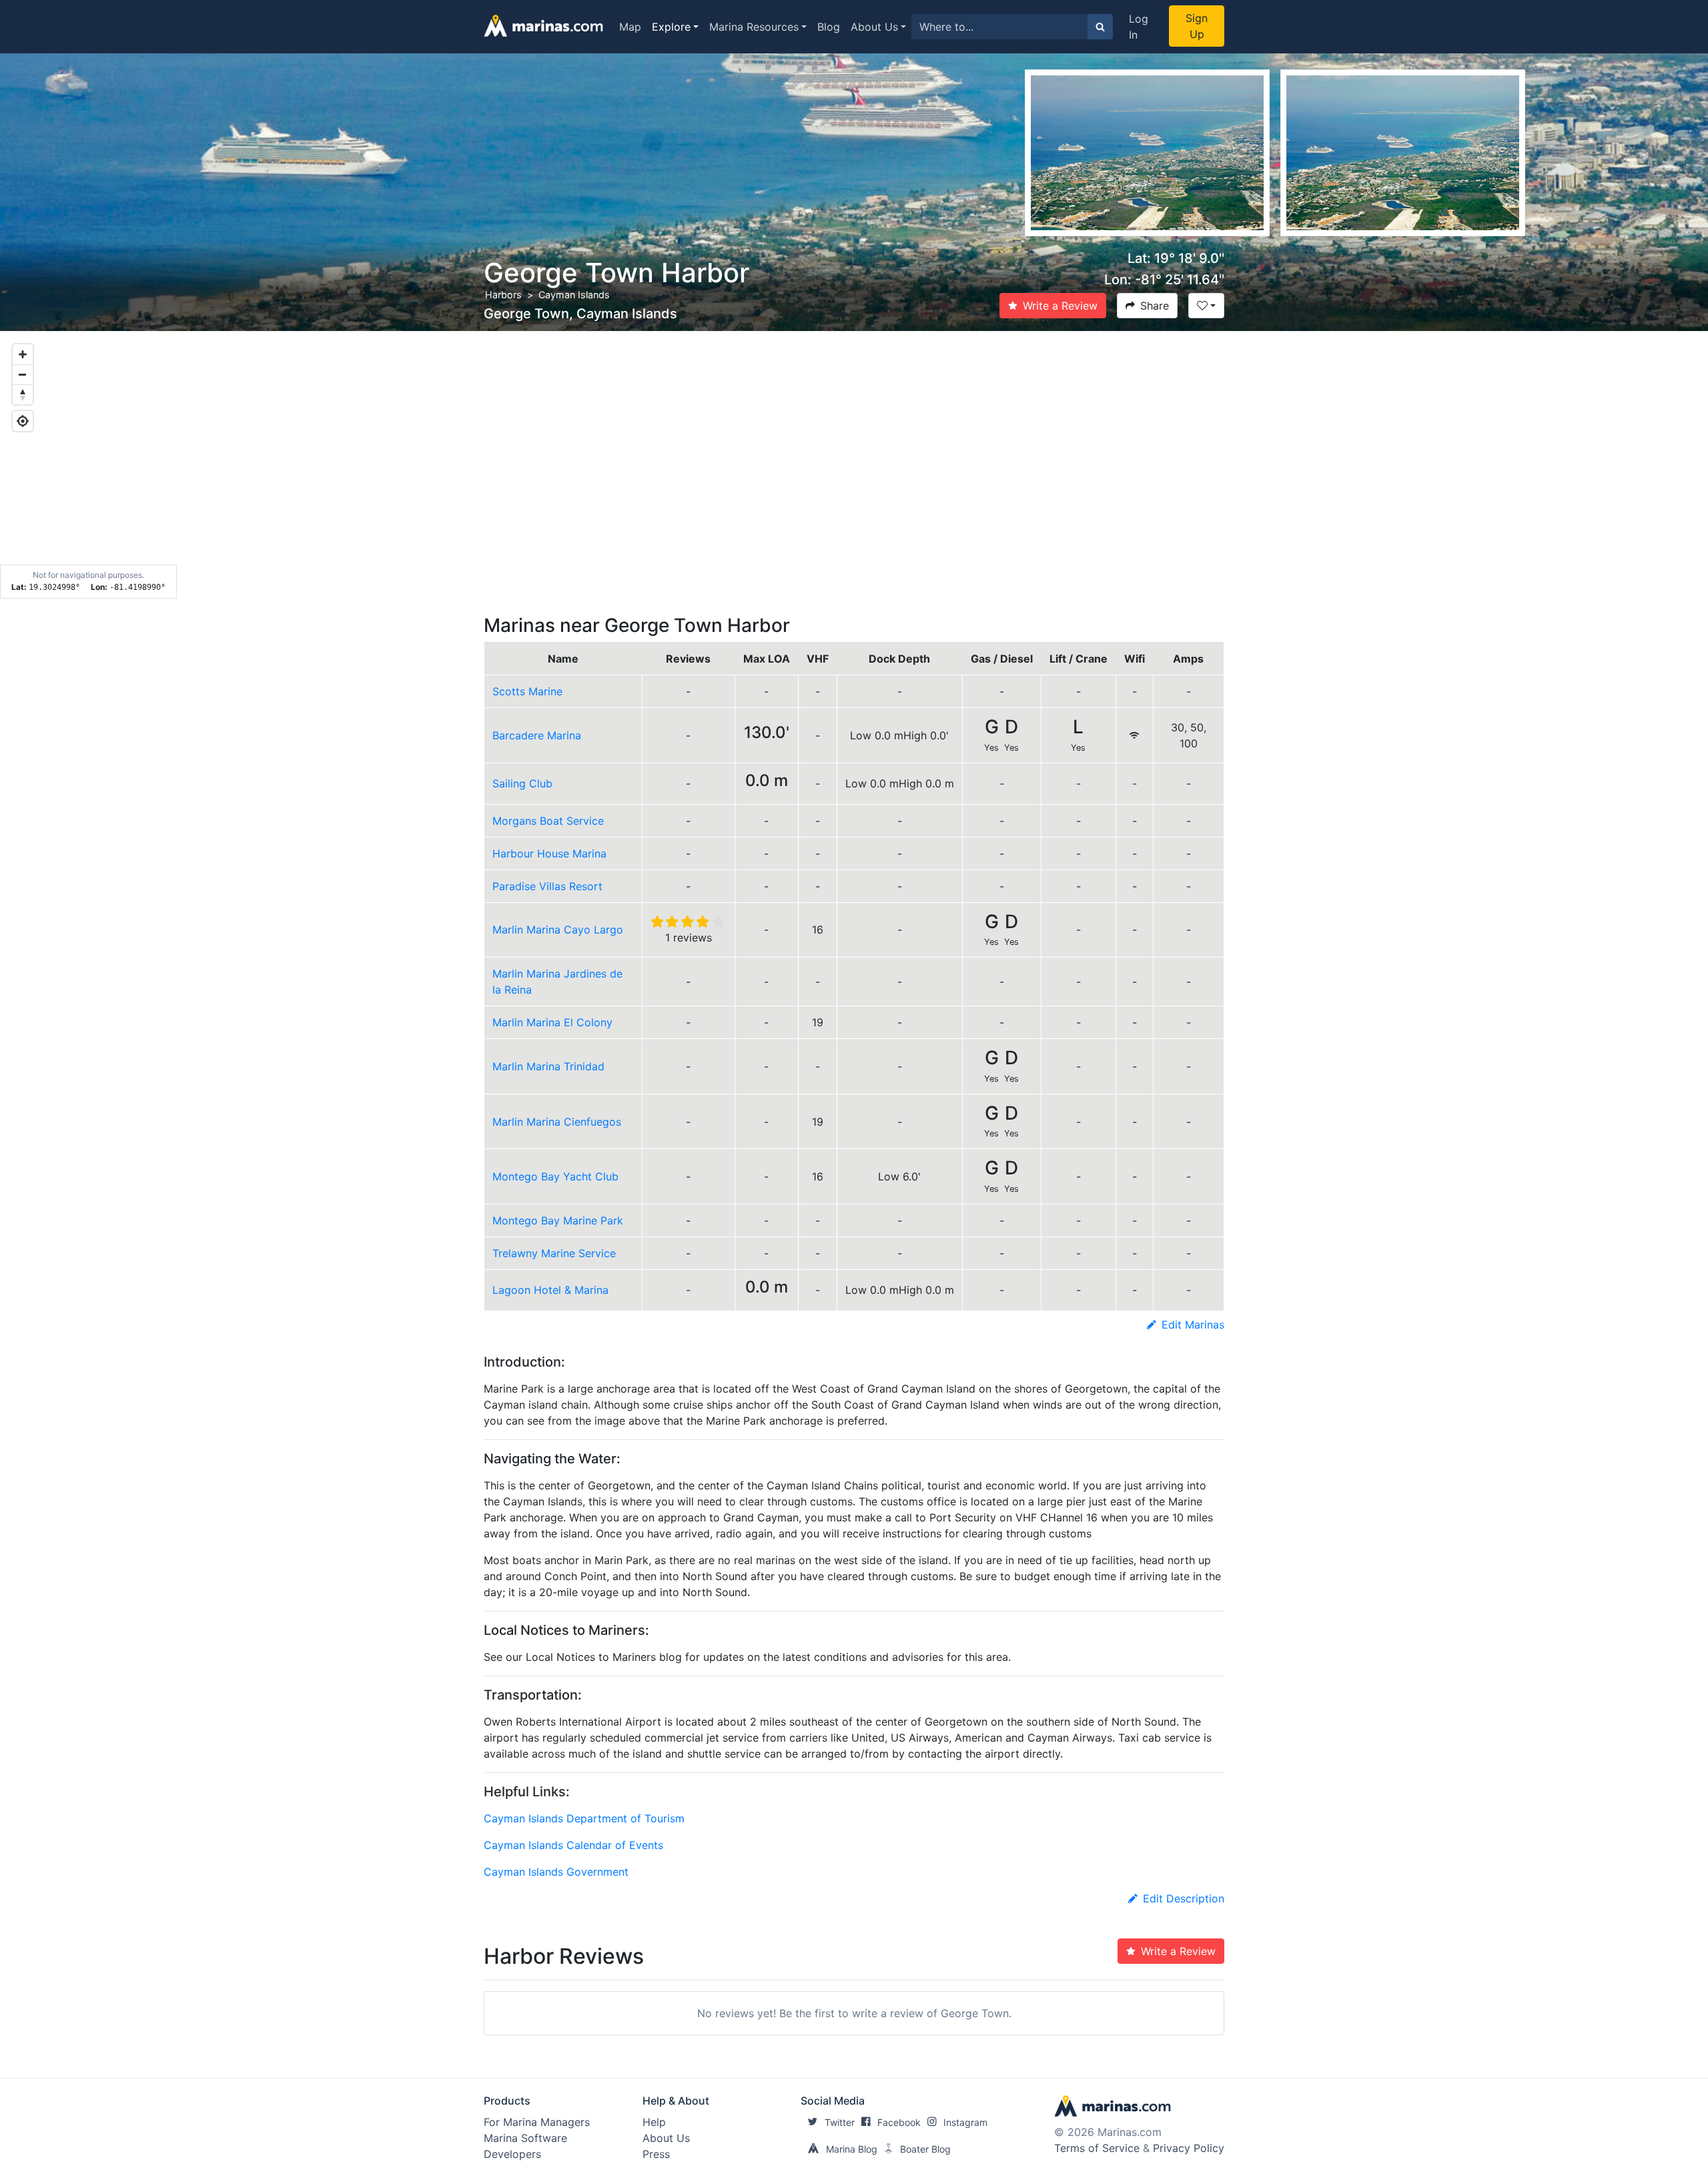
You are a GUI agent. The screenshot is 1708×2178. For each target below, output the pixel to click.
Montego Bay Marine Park (558, 1220)
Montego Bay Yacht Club (555, 1176)
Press (656, 2154)
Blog (829, 27)
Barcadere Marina (537, 735)
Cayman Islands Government (556, 1872)
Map (630, 27)
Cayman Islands (574, 295)
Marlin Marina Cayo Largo (558, 930)
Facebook (899, 2122)
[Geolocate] (23, 421)
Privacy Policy (1189, 2148)
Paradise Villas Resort (547, 886)
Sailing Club (522, 783)
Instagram (965, 2122)
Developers (512, 2154)
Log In (1139, 27)
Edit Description (1184, 1898)
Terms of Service (1097, 2148)
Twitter (840, 2122)
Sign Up (1197, 26)
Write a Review (1060, 306)
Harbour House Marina (549, 853)
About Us (874, 27)
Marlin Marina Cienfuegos (557, 1122)
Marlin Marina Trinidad (548, 1066)
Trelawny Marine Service (554, 1253)
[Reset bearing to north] (23, 394)
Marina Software (525, 2138)
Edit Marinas (1193, 1325)
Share (1155, 306)
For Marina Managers (537, 2122)
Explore (671, 27)
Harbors (503, 295)
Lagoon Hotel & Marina (550, 1290)
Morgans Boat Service (548, 821)
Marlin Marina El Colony (552, 1022)
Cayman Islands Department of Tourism (584, 1818)
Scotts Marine (527, 691)
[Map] (854, 465)
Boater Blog (925, 2149)
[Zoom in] (23, 354)
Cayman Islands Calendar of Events (573, 1845)
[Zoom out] (23, 374)
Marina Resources (754, 27)
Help (654, 2122)
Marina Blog (852, 2149)
